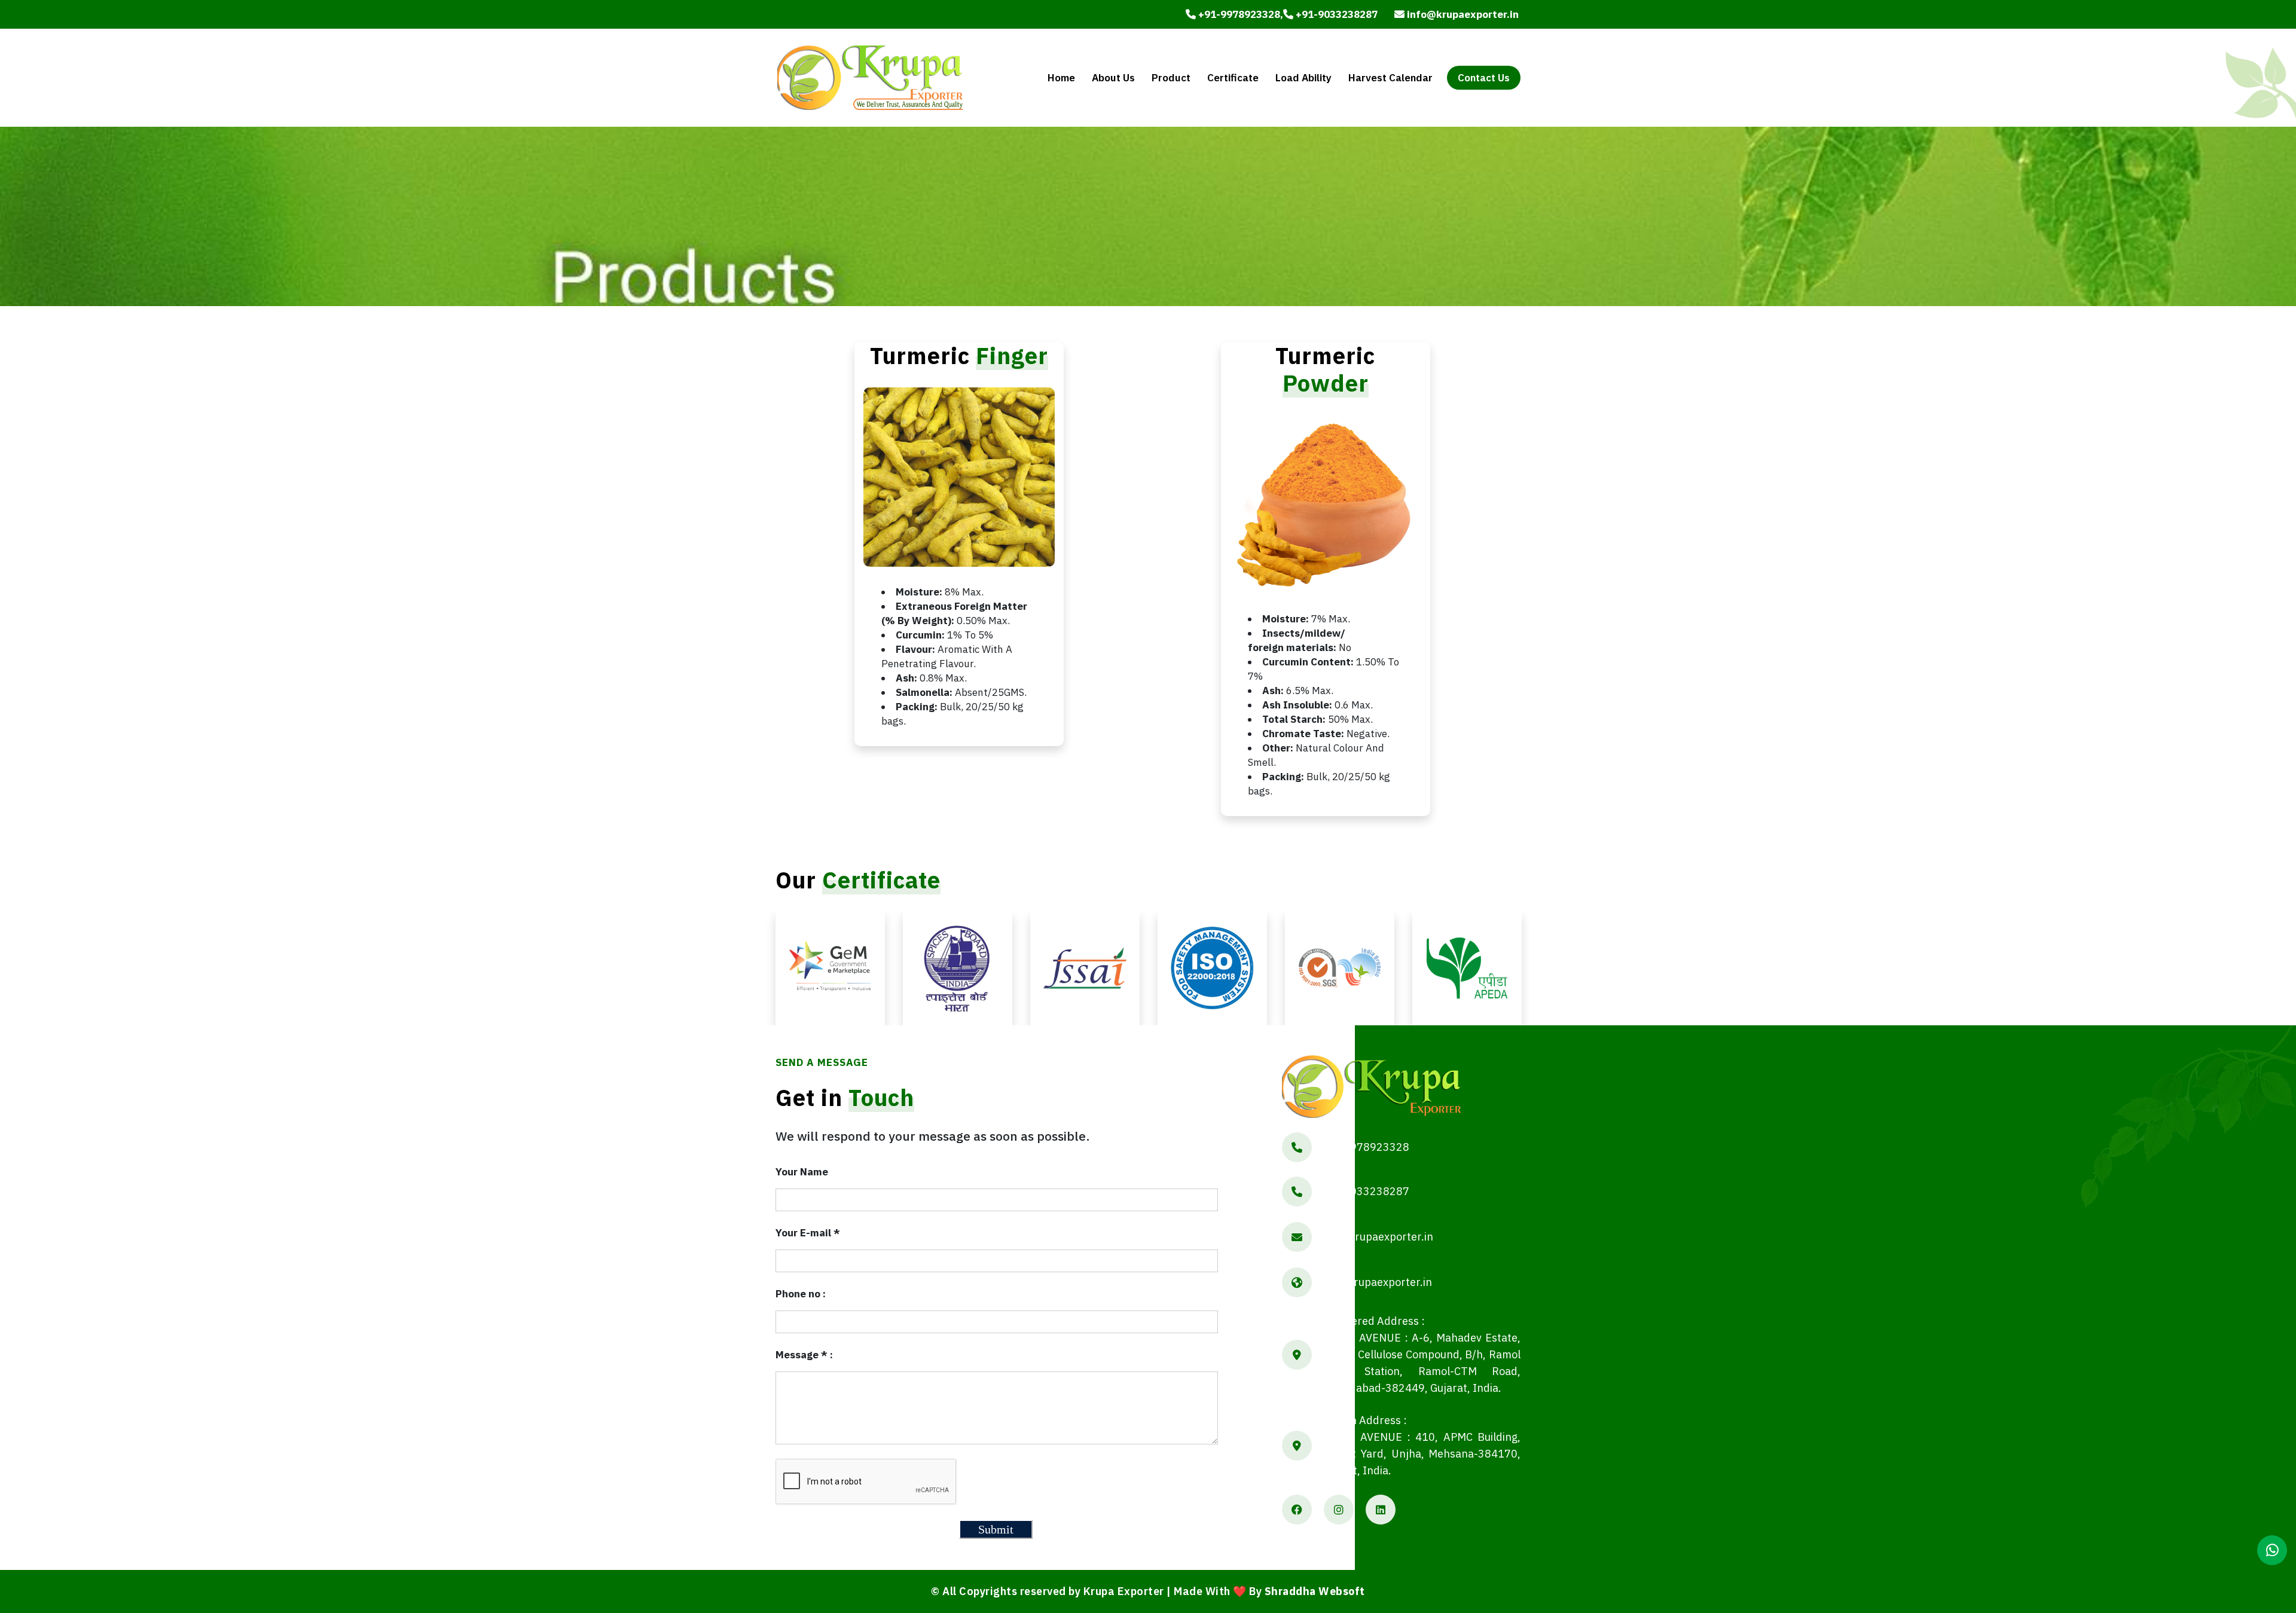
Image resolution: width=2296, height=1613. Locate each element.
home (1061, 78)
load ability (1303, 78)
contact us (1484, 78)
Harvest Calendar (1390, 78)
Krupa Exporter (1124, 1591)
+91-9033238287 (1335, 14)
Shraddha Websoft (1315, 1591)
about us (1113, 78)
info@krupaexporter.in (1462, 14)
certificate (1233, 78)
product (1171, 78)
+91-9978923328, (1239, 14)
